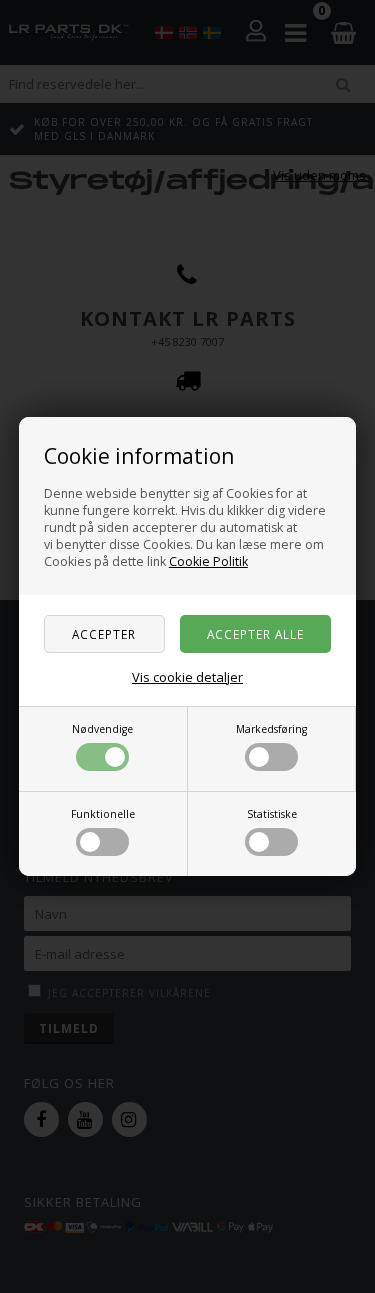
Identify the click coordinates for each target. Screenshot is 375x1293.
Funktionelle (103, 814)
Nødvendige (102, 729)
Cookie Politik (208, 561)
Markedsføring (271, 729)
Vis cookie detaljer (187, 677)
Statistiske (272, 814)
